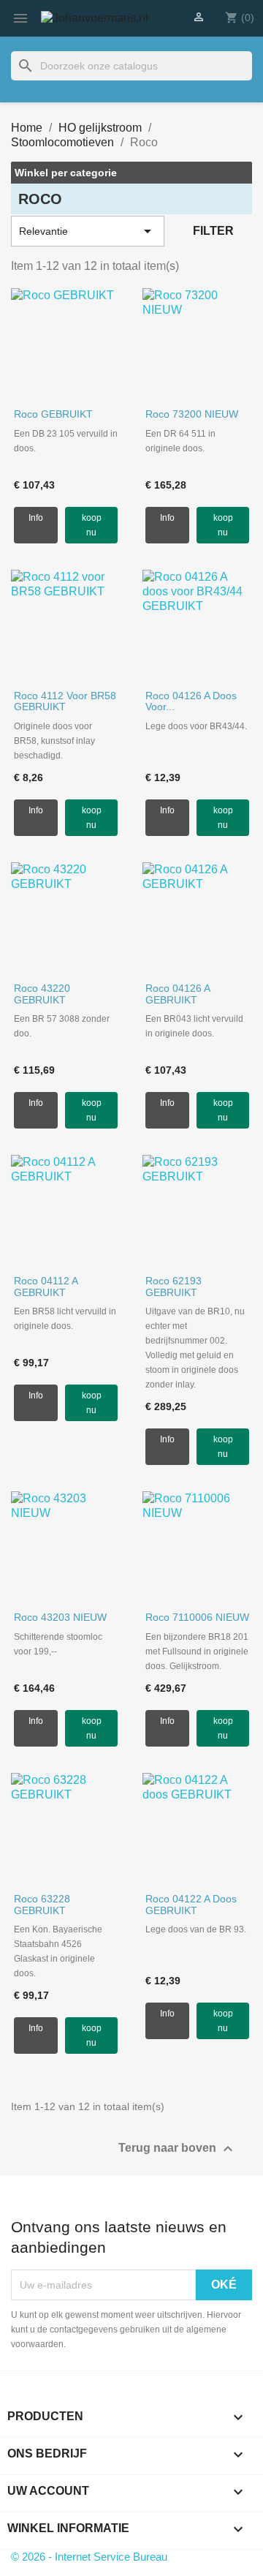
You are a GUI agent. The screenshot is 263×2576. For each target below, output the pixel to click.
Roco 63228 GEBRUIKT (42, 1904)
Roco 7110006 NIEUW (197, 1617)
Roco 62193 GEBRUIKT (174, 1286)
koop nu (92, 525)
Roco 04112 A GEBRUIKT (46, 1286)
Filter (213, 231)
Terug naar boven (178, 2149)
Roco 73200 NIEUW (192, 414)
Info (36, 518)
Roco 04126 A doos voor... (191, 701)
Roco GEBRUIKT (53, 414)
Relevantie (88, 231)
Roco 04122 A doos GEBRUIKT (191, 1904)
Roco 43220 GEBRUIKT (42, 994)
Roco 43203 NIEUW (60, 1617)
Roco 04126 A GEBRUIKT (178, 994)
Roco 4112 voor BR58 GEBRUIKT (65, 701)
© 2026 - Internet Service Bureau (89, 2557)
